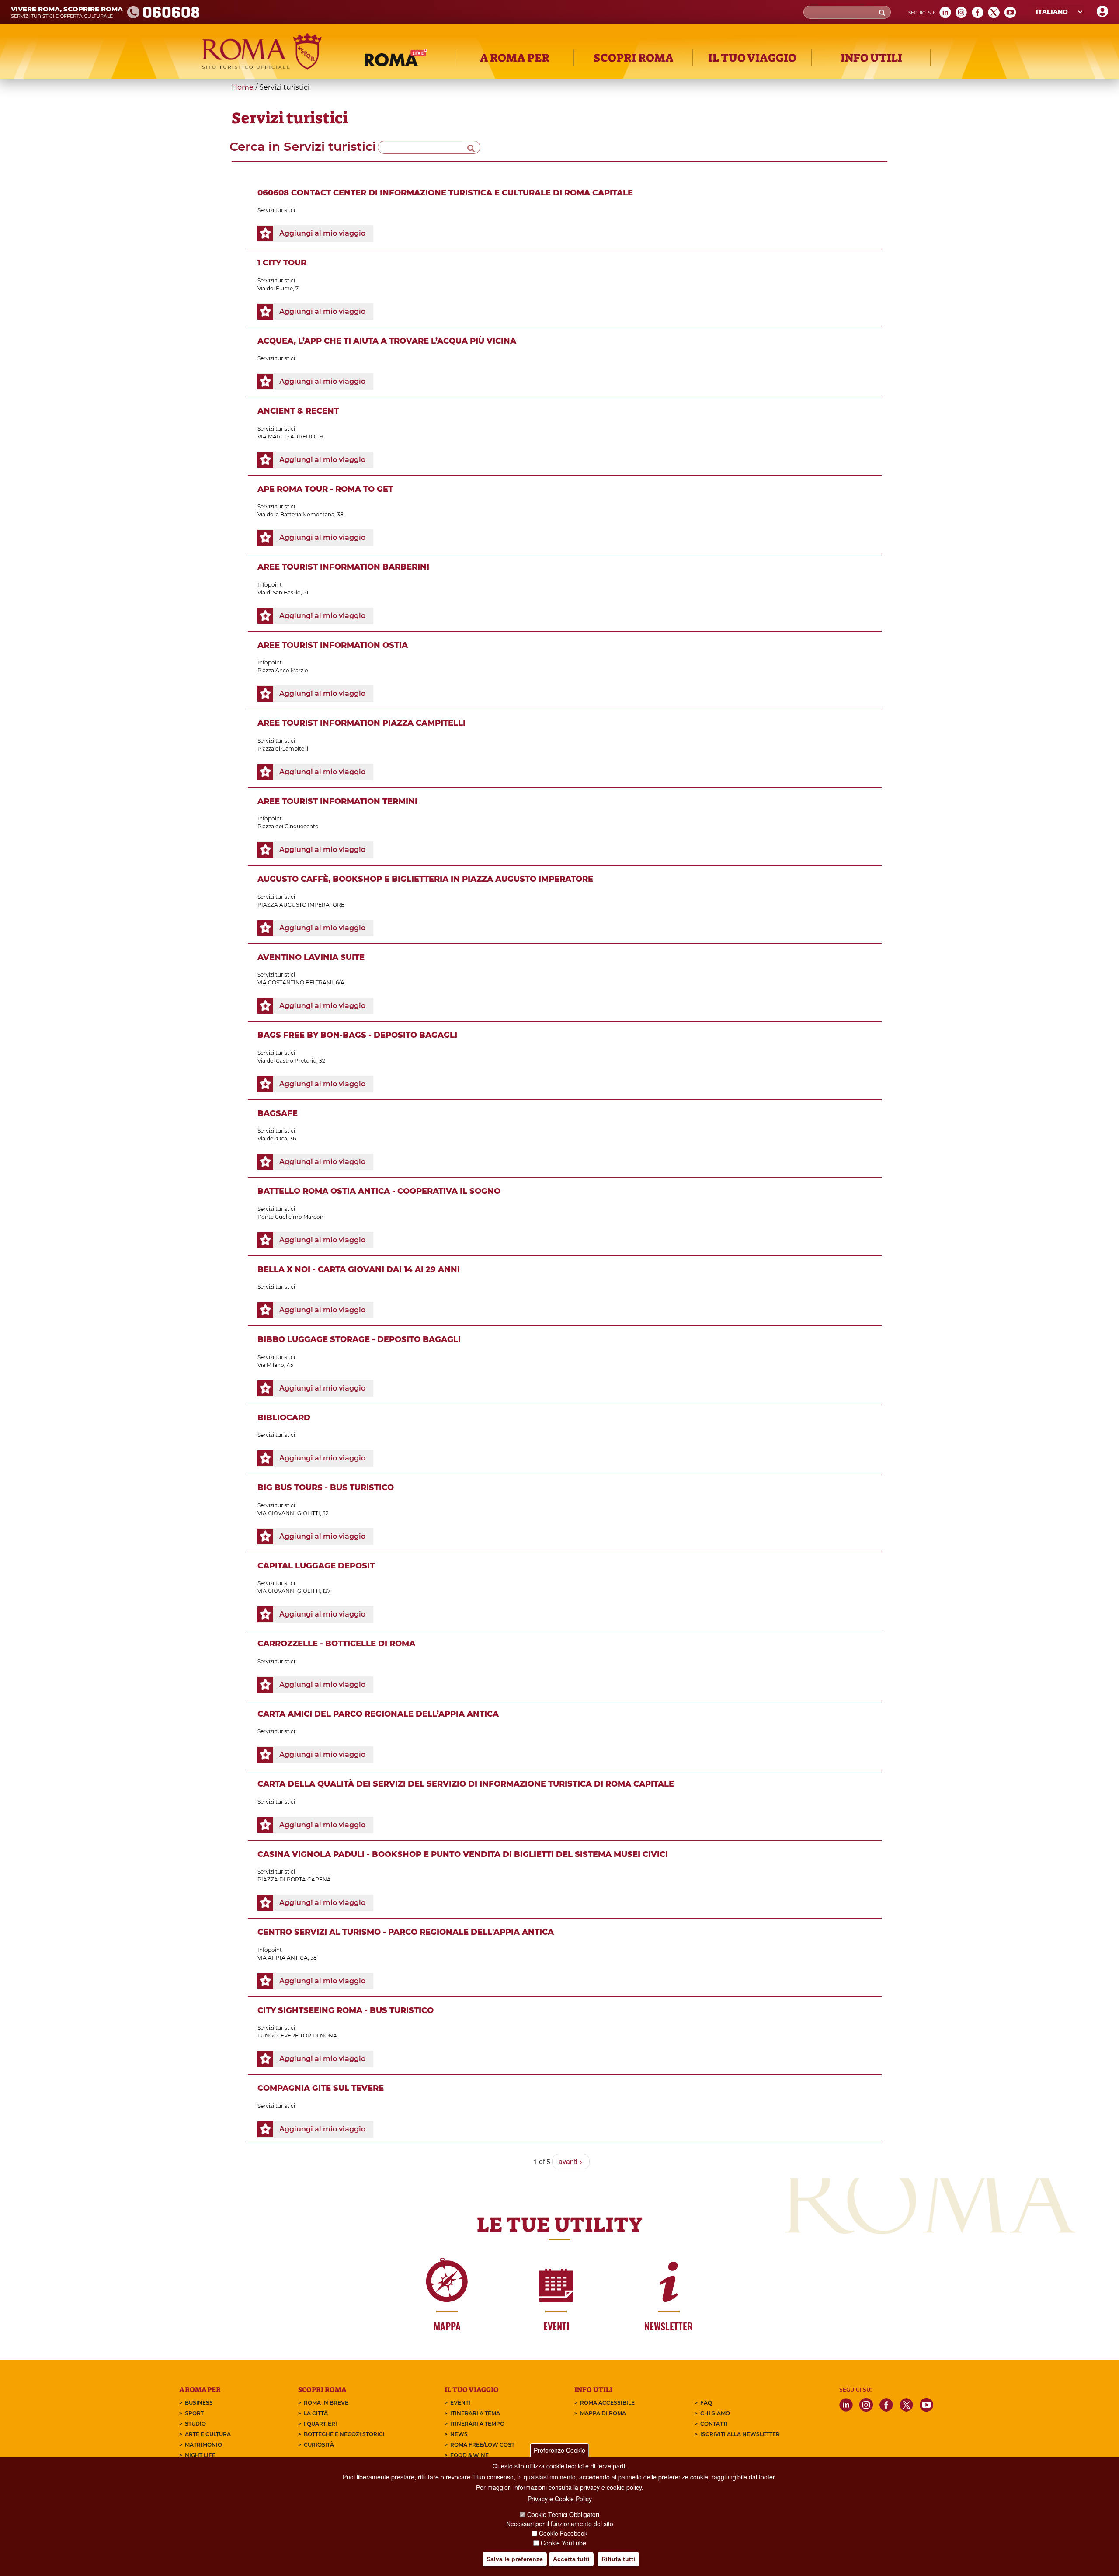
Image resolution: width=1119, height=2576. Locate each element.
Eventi (460, 2403)
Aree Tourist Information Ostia (333, 645)
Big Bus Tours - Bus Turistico (326, 1488)
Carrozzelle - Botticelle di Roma (336, 1644)
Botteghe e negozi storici (344, 2434)
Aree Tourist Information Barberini (343, 567)
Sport (194, 2413)
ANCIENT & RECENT (298, 411)
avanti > (571, 2161)
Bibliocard (284, 1418)
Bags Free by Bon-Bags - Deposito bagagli (357, 1035)
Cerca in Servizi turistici (303, 146)
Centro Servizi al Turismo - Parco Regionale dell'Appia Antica (406, 1932)
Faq (706, 2403)
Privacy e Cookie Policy (560, 2499)
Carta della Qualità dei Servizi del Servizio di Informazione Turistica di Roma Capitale (466, 1784)
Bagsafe (278, 1113)
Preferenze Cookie (559, 2450)
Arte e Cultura (208, 2434)
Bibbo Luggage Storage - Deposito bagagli (359, 1339)
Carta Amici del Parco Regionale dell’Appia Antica (378, 1714)
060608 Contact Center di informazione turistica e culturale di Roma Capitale (445, 193)
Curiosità (319, 2445)
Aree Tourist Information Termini (337, 801)
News (459, 2434)
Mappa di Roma (603, 2413)
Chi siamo (715, 2413)
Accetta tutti (571, 2559)
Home (243, 87)
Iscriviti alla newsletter (740, 2434)
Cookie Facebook (563, 2533)
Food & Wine (469, 2455)
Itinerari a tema (475, 2413)
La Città (316, 2413)
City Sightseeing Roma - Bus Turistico (346, 2010)
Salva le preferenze (515, 2559)
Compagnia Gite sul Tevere (321, 2088)
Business (199, 2403)
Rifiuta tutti (618, 2559)
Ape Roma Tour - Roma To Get (325, 489)
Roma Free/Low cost (482, 2445)
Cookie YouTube (563, 2543)
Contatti (714, 2424)
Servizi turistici (276, 210)
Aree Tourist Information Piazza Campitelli (361, 723)
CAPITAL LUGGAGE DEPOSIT (316, 1566)
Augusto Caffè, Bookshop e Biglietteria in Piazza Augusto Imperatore (425, 879)
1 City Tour (282, 263)
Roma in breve (326, 2403)
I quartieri (320, 2424)
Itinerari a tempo (477, 2424)
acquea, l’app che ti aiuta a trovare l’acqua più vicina (387, 341)
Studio (195, 2424)
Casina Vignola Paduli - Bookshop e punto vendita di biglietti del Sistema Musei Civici (463, 1854)
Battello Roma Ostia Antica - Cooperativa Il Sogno (379, 1191)
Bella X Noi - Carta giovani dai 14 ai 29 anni (359, 1269)
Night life (200, 2455)
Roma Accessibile (607, 2403)
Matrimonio (203, 2445)
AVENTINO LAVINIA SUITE (311, 957)
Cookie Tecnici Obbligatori (563, 2514)
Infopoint (270, 585)
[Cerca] (471, 147)
